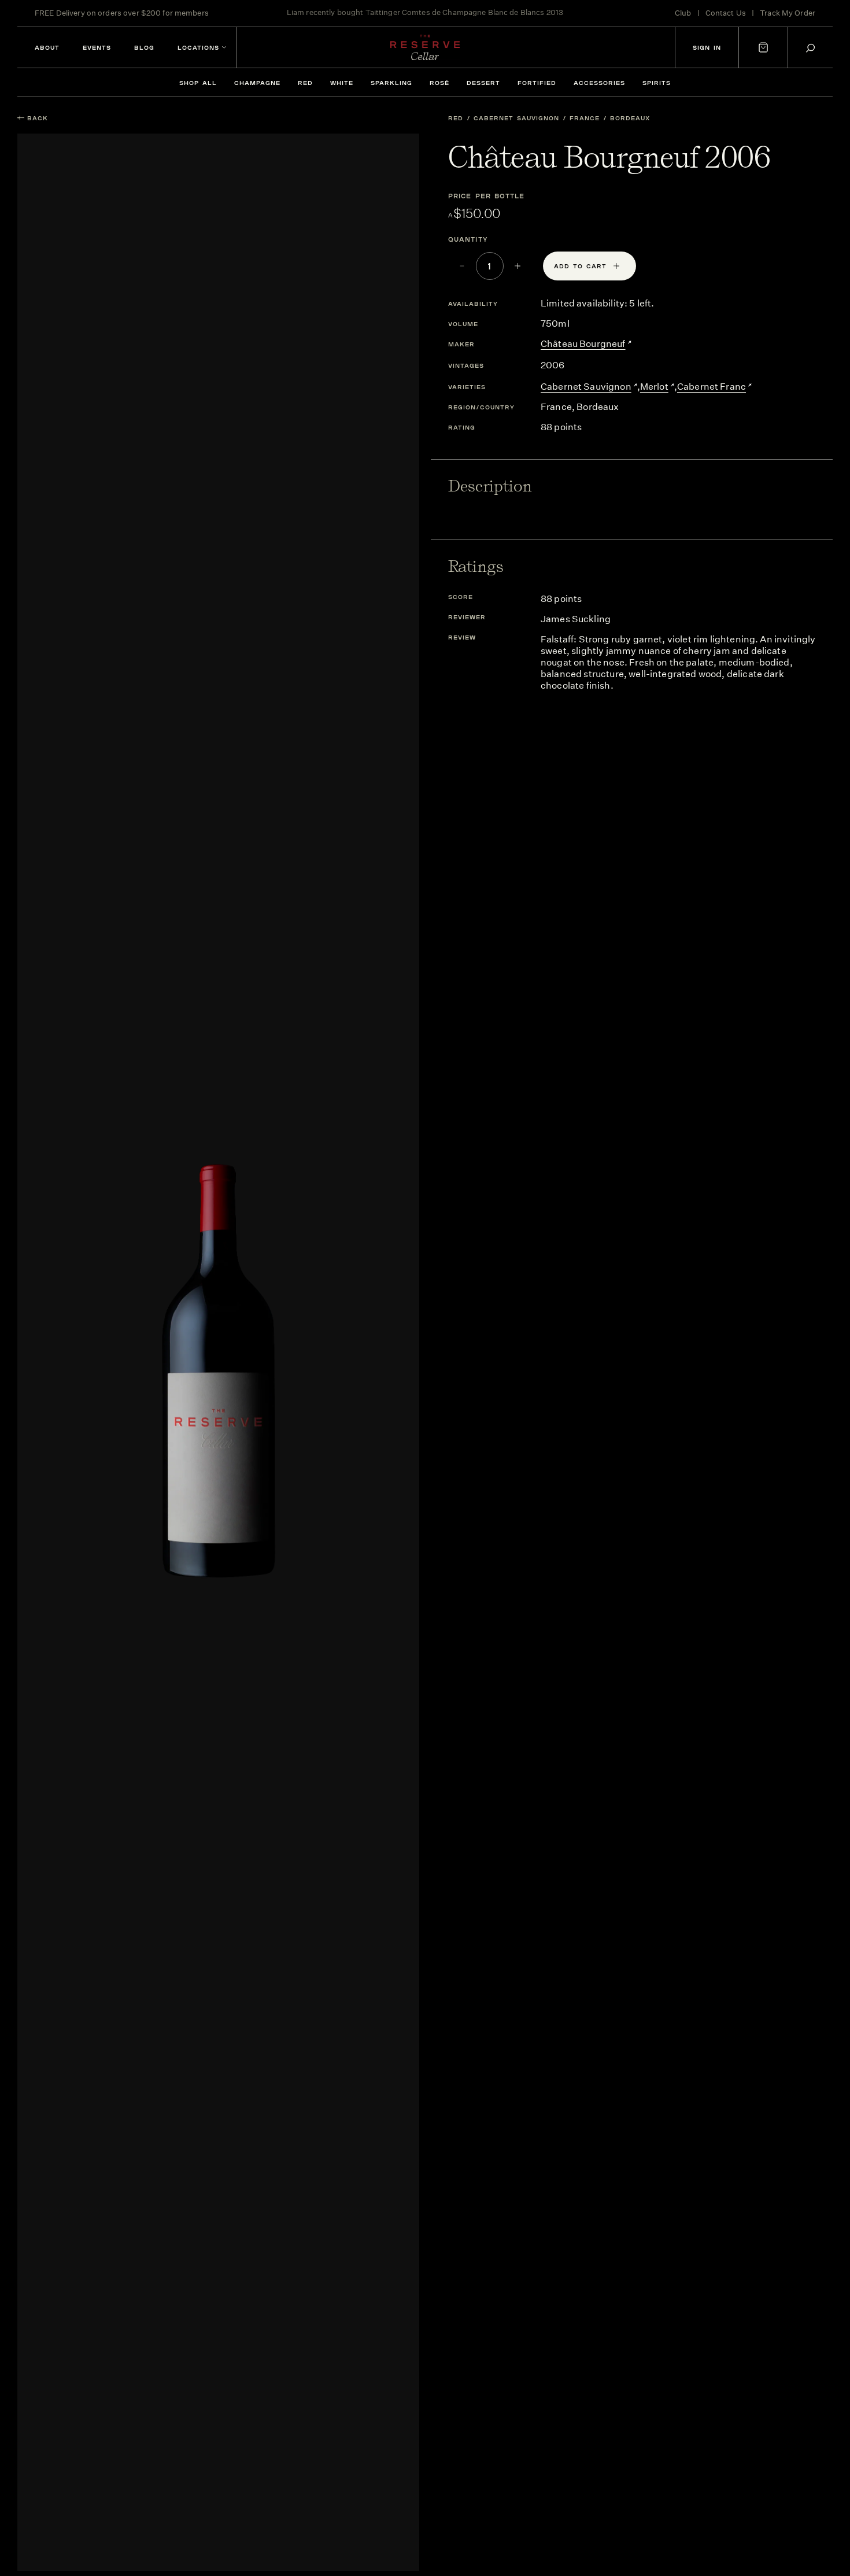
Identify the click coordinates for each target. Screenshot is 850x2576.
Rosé (439, 83)
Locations (198, 47)
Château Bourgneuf (583, 344)
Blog (144, 47)
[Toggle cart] (763, 47)
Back (38, 118)
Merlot (654, 387)
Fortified (537, 83)
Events (97, 47)
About (47, 47)
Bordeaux (630, 118)
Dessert (483, 83)
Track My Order (788, 13)
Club (683, 13)
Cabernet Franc (712, 387)
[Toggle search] (810, 48)
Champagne (257, 83)
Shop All (198, 83)
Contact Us (726, 13)
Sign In (707, 47)
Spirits (657, 83)
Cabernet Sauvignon (516, 118)
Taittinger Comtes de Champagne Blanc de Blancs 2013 (465, 13)
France (585, 118)
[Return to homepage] (425, 47)
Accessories (599, 83)
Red (305, 83)
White (342, 83)
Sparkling (391, 83)
